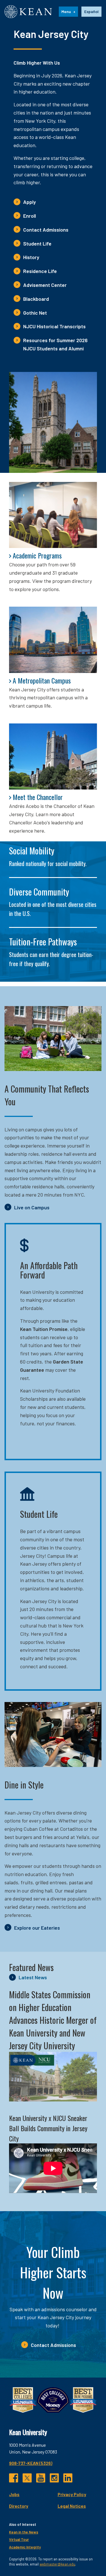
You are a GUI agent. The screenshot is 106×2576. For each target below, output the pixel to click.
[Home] (28, 12)
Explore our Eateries (37, 1928)
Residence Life (40, 271)
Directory (19, 2506)
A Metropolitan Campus (42, 680)
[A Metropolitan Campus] (53, 640)
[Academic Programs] (53, 515)
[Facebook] (14, 2478)
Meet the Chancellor (38, 797)
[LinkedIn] (68, 2478)
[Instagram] (54, 2478)
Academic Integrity (25, 2547)
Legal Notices (72, 2506)
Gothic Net (35, 313)
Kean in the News (24, 2532)
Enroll (30, 216)
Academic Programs (37, 555)
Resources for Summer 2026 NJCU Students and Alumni (55, 344)
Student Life (37, 244)
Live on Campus (32, 1207)
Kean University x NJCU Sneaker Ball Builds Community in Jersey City (48, 2128)
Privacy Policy (72, 2494)
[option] (91, 12)
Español (91, 11)
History (31, 257)
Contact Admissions (46, 230)
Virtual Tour (19, 2539)
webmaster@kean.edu (57, 2564)
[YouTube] (41, 2478)
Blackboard (36, 299)
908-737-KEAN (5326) (31, 2463)
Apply (30, 202)
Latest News (33, 1977)
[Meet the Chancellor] (53, 756)
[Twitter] (27, 2478)
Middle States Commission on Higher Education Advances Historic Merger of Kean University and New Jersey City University (53, 2020)
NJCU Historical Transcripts (54, 326)
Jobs (14, 2494)
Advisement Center (45, 285)
